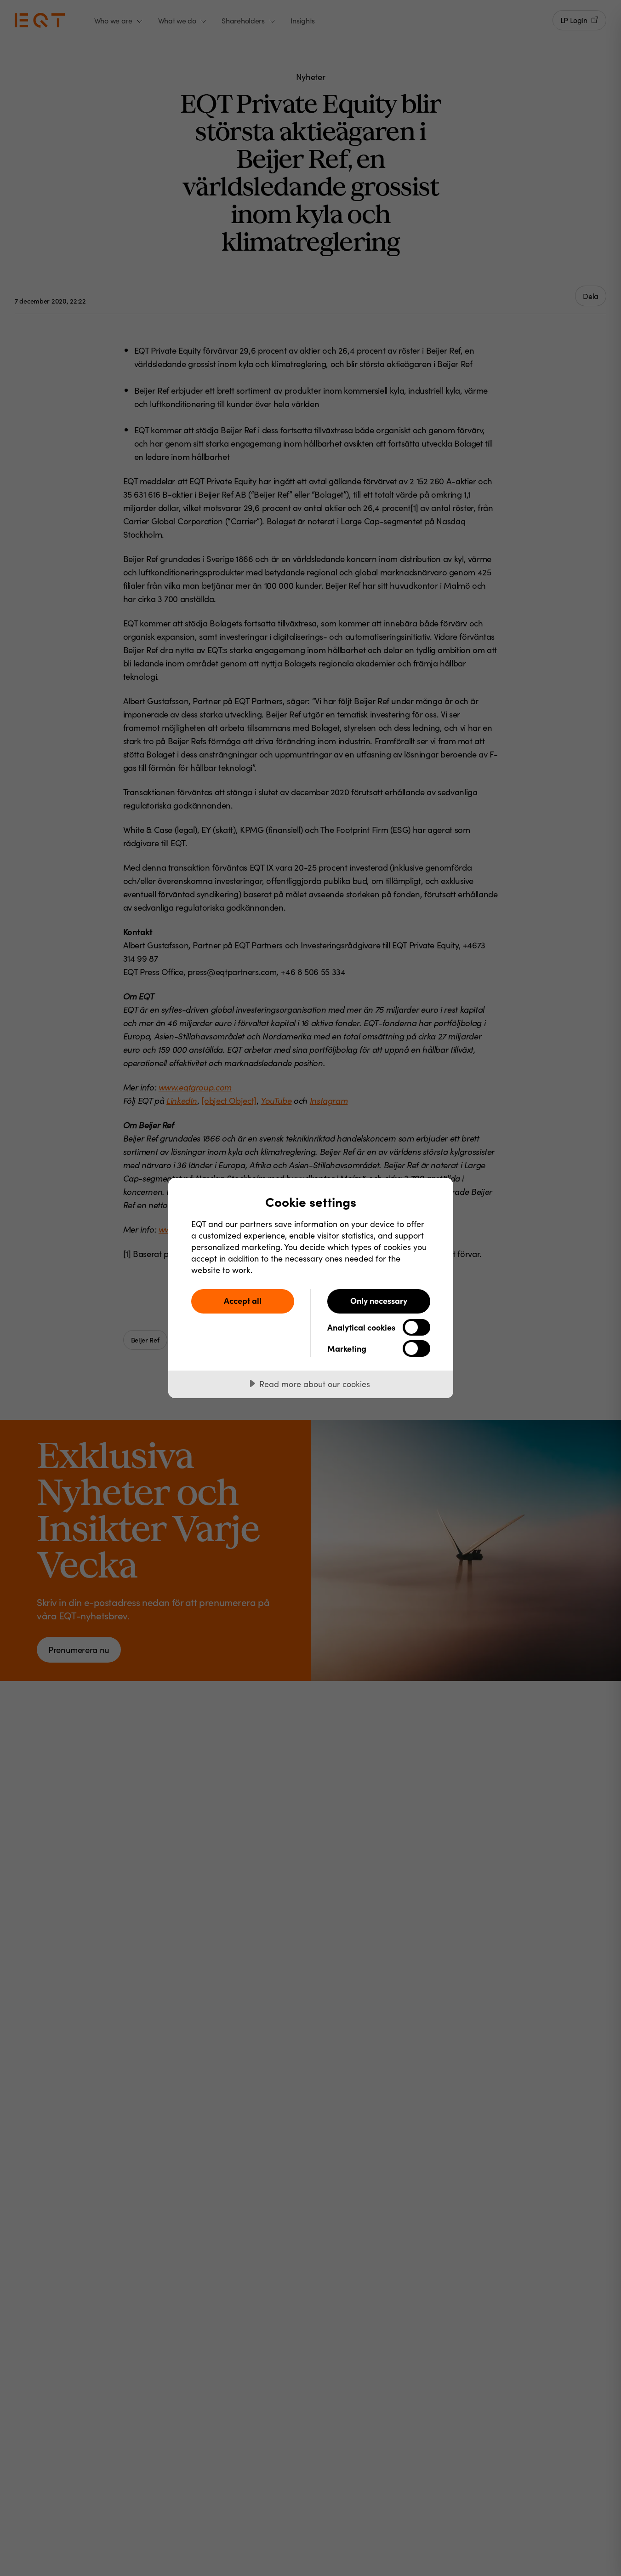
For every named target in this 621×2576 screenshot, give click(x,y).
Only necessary (379, 1300)
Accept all (243, 1300)
